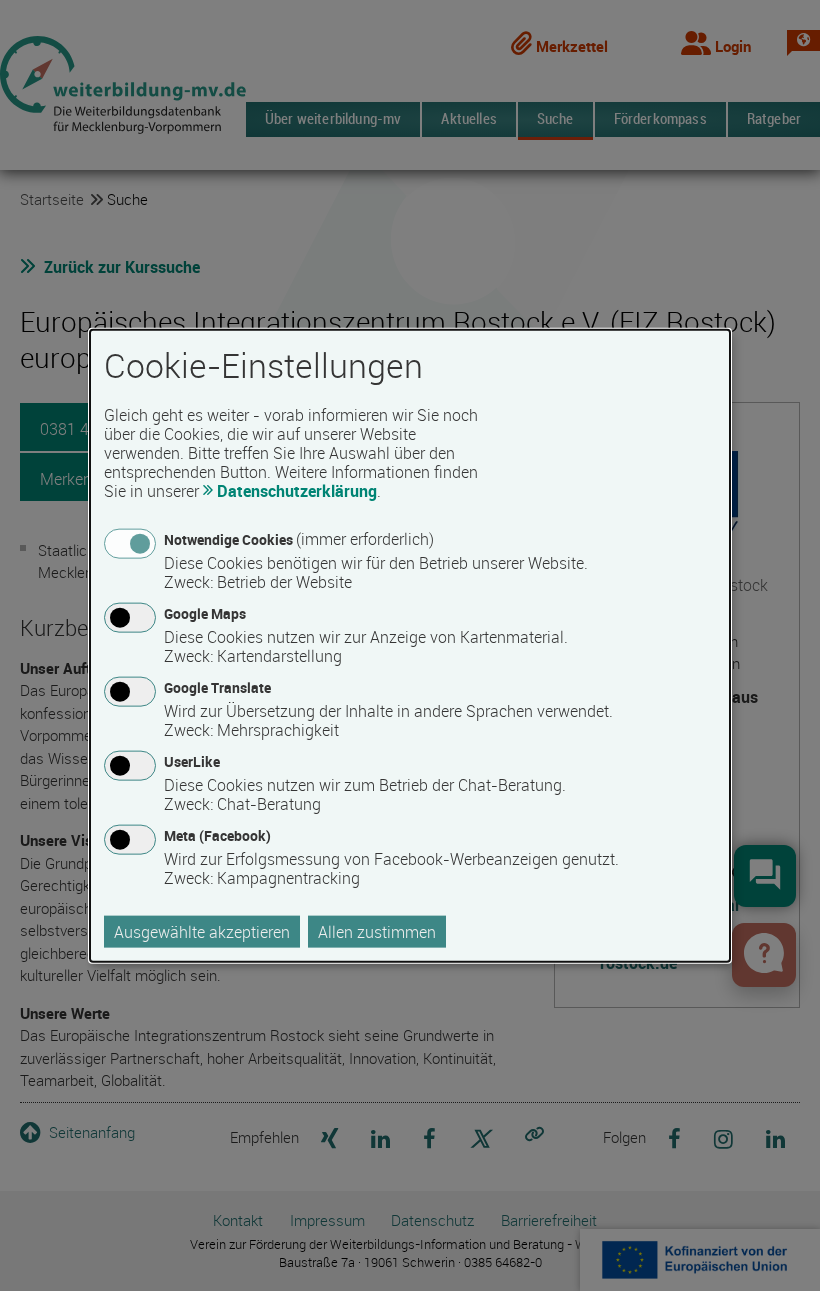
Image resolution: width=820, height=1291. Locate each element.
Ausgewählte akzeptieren (202, 932)
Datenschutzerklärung (297, 490)
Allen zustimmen (377, 932)
